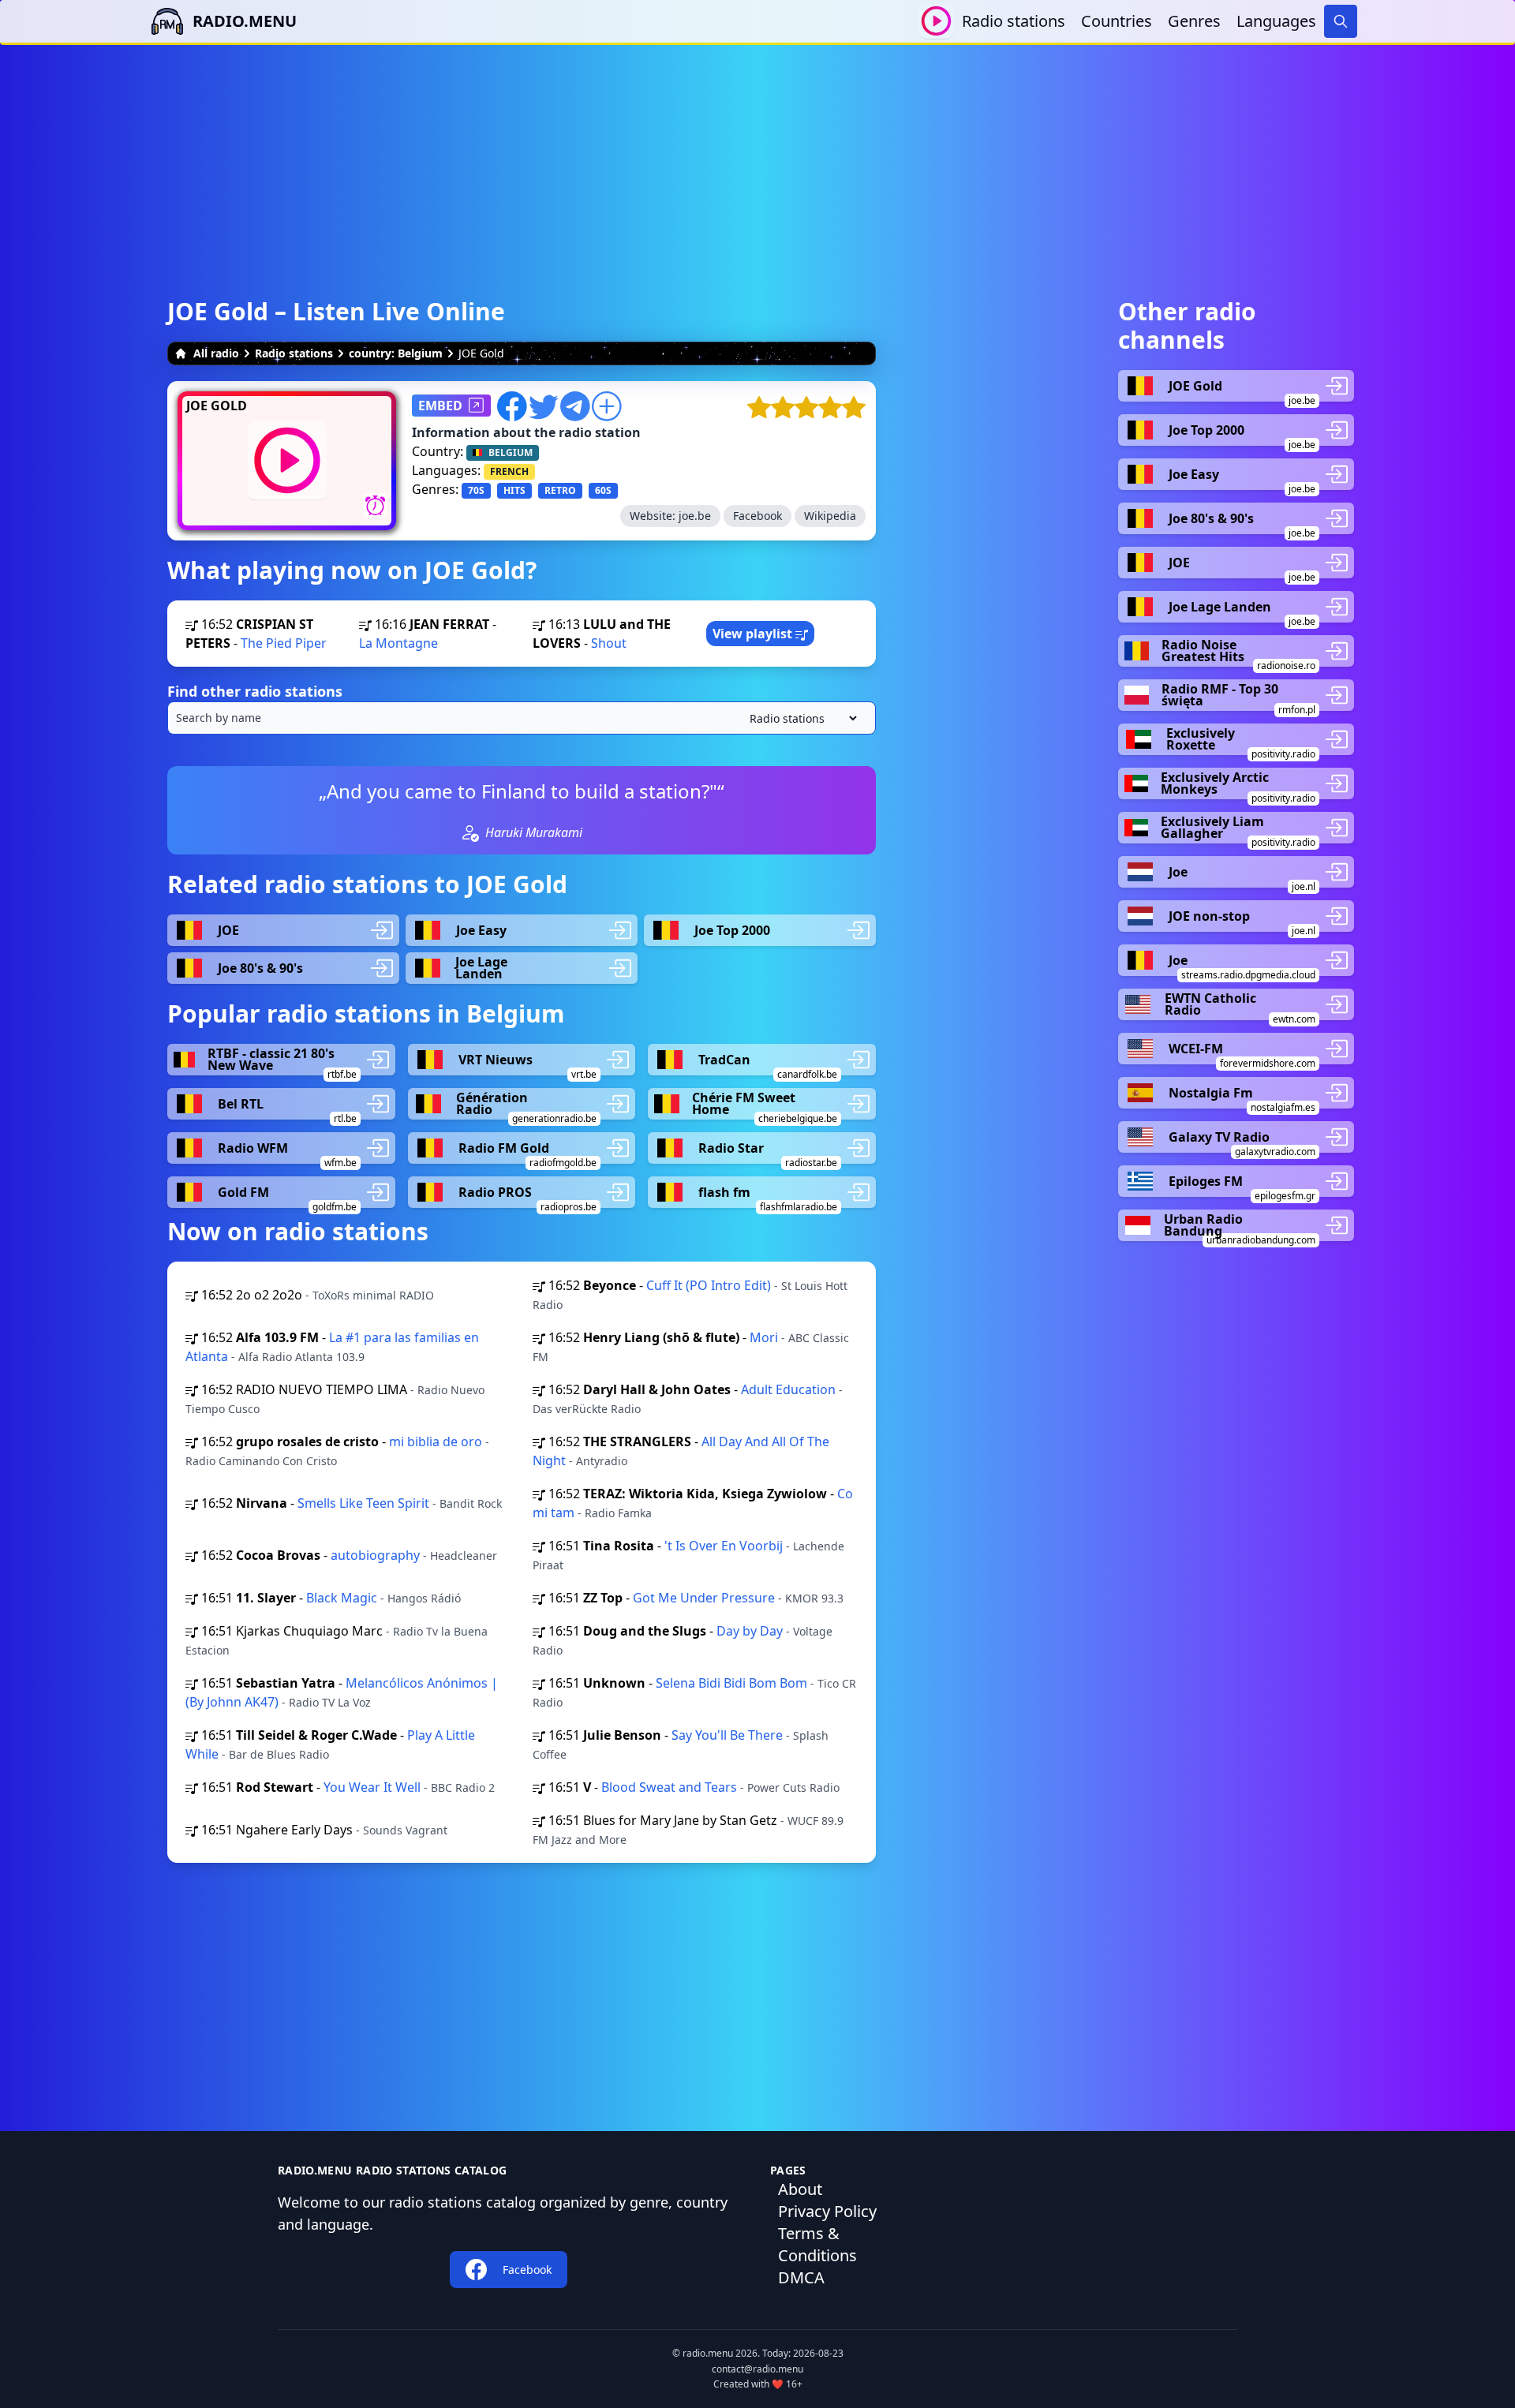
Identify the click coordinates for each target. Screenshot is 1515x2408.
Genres (1194, 21)
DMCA (801, 2277)
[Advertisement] (757, 155)
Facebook (757, 516)
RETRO (560, 490)
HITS (514, 490)
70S (476, 490)
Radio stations (1014, 21)
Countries (1117, 21)
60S (603, 490)
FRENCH (509, 471)
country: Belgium (396, 353)
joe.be (695, 516)
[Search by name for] (522, 718)
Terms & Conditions (817, 2244)
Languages (1276, 21)
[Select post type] (800, 718)
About (800, 2189)
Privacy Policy (827, 2211)
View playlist (754, 634)
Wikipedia (830, 516)
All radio (216, 353)
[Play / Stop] (936, 21)
